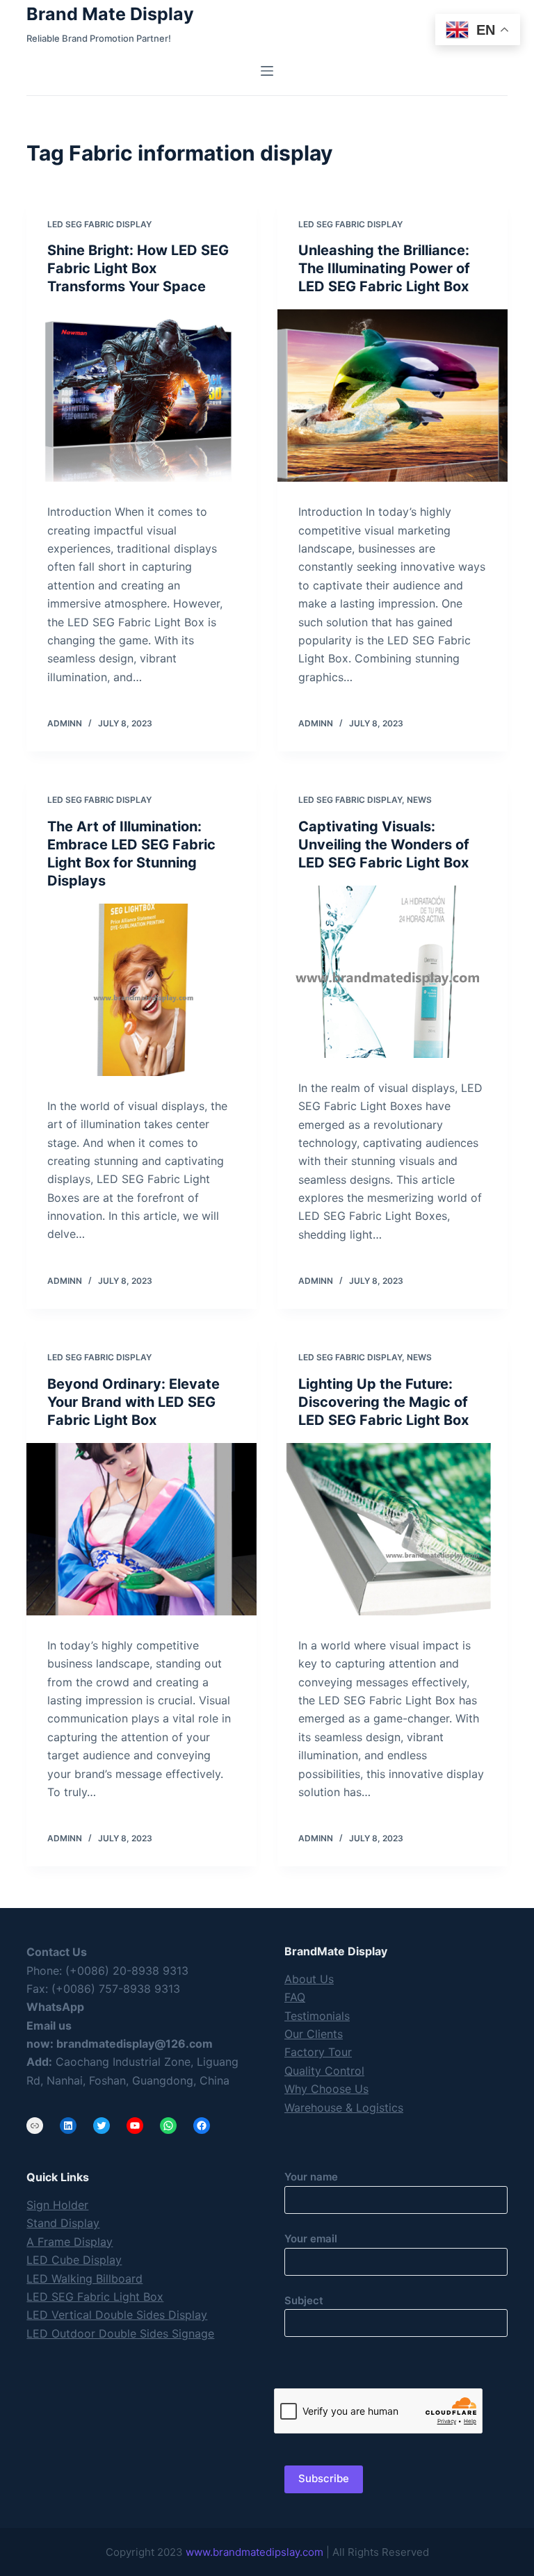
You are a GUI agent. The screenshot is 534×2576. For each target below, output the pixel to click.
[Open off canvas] (267, 71)
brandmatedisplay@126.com (135, 2044)
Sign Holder (57, 2205)
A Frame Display (70, 2242)
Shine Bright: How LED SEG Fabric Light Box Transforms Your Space (138, 268)
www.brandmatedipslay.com (254, 2552)
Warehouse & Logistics (344, 2108)
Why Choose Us (326, 2089)
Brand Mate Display (110, 14)
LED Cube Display (74, 2260)
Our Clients (314, 2034)
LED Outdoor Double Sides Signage (120, 2333)
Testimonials (317, 2016)
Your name (311, 2177)
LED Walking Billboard (84, 2279)
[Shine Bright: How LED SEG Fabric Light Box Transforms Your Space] (141, 396)
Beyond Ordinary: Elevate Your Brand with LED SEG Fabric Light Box (133, 1402)
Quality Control (324, 2071)
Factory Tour (318, 2052)
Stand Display (63, 2223)
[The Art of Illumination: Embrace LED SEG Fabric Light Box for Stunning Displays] (141, 990)
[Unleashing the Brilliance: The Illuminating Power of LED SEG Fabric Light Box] (393, 396)
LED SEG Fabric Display (99, 224)
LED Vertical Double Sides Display (117, 2315)
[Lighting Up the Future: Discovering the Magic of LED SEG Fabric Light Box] (393, 1529)
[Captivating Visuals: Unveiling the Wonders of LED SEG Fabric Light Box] (393, 972)
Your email (311, 2239)
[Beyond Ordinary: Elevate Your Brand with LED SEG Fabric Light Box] (141, 1529)
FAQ (295, 1997)
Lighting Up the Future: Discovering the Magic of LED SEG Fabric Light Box (383, 1402)
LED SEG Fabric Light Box (95, 2297)
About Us (309, 1979)
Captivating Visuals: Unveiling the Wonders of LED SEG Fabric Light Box (384, 845)
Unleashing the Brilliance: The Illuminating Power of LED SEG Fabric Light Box (384, 268)
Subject (304, 2300)
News (419, 800)
